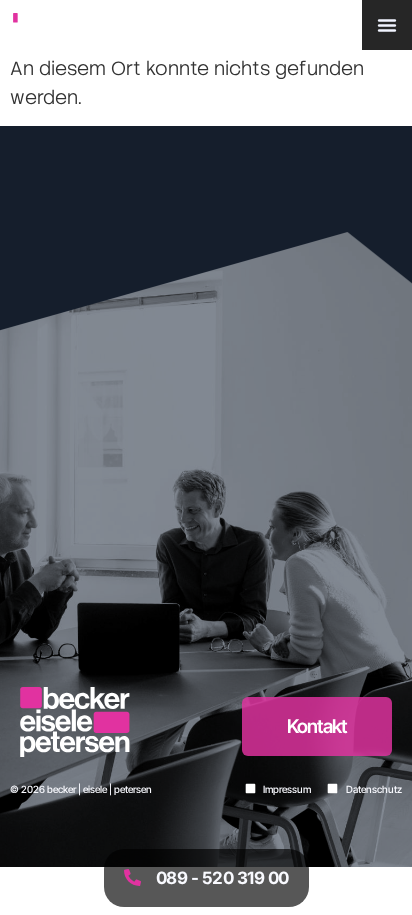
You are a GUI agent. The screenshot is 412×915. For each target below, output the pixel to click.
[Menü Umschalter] (387, 25)
